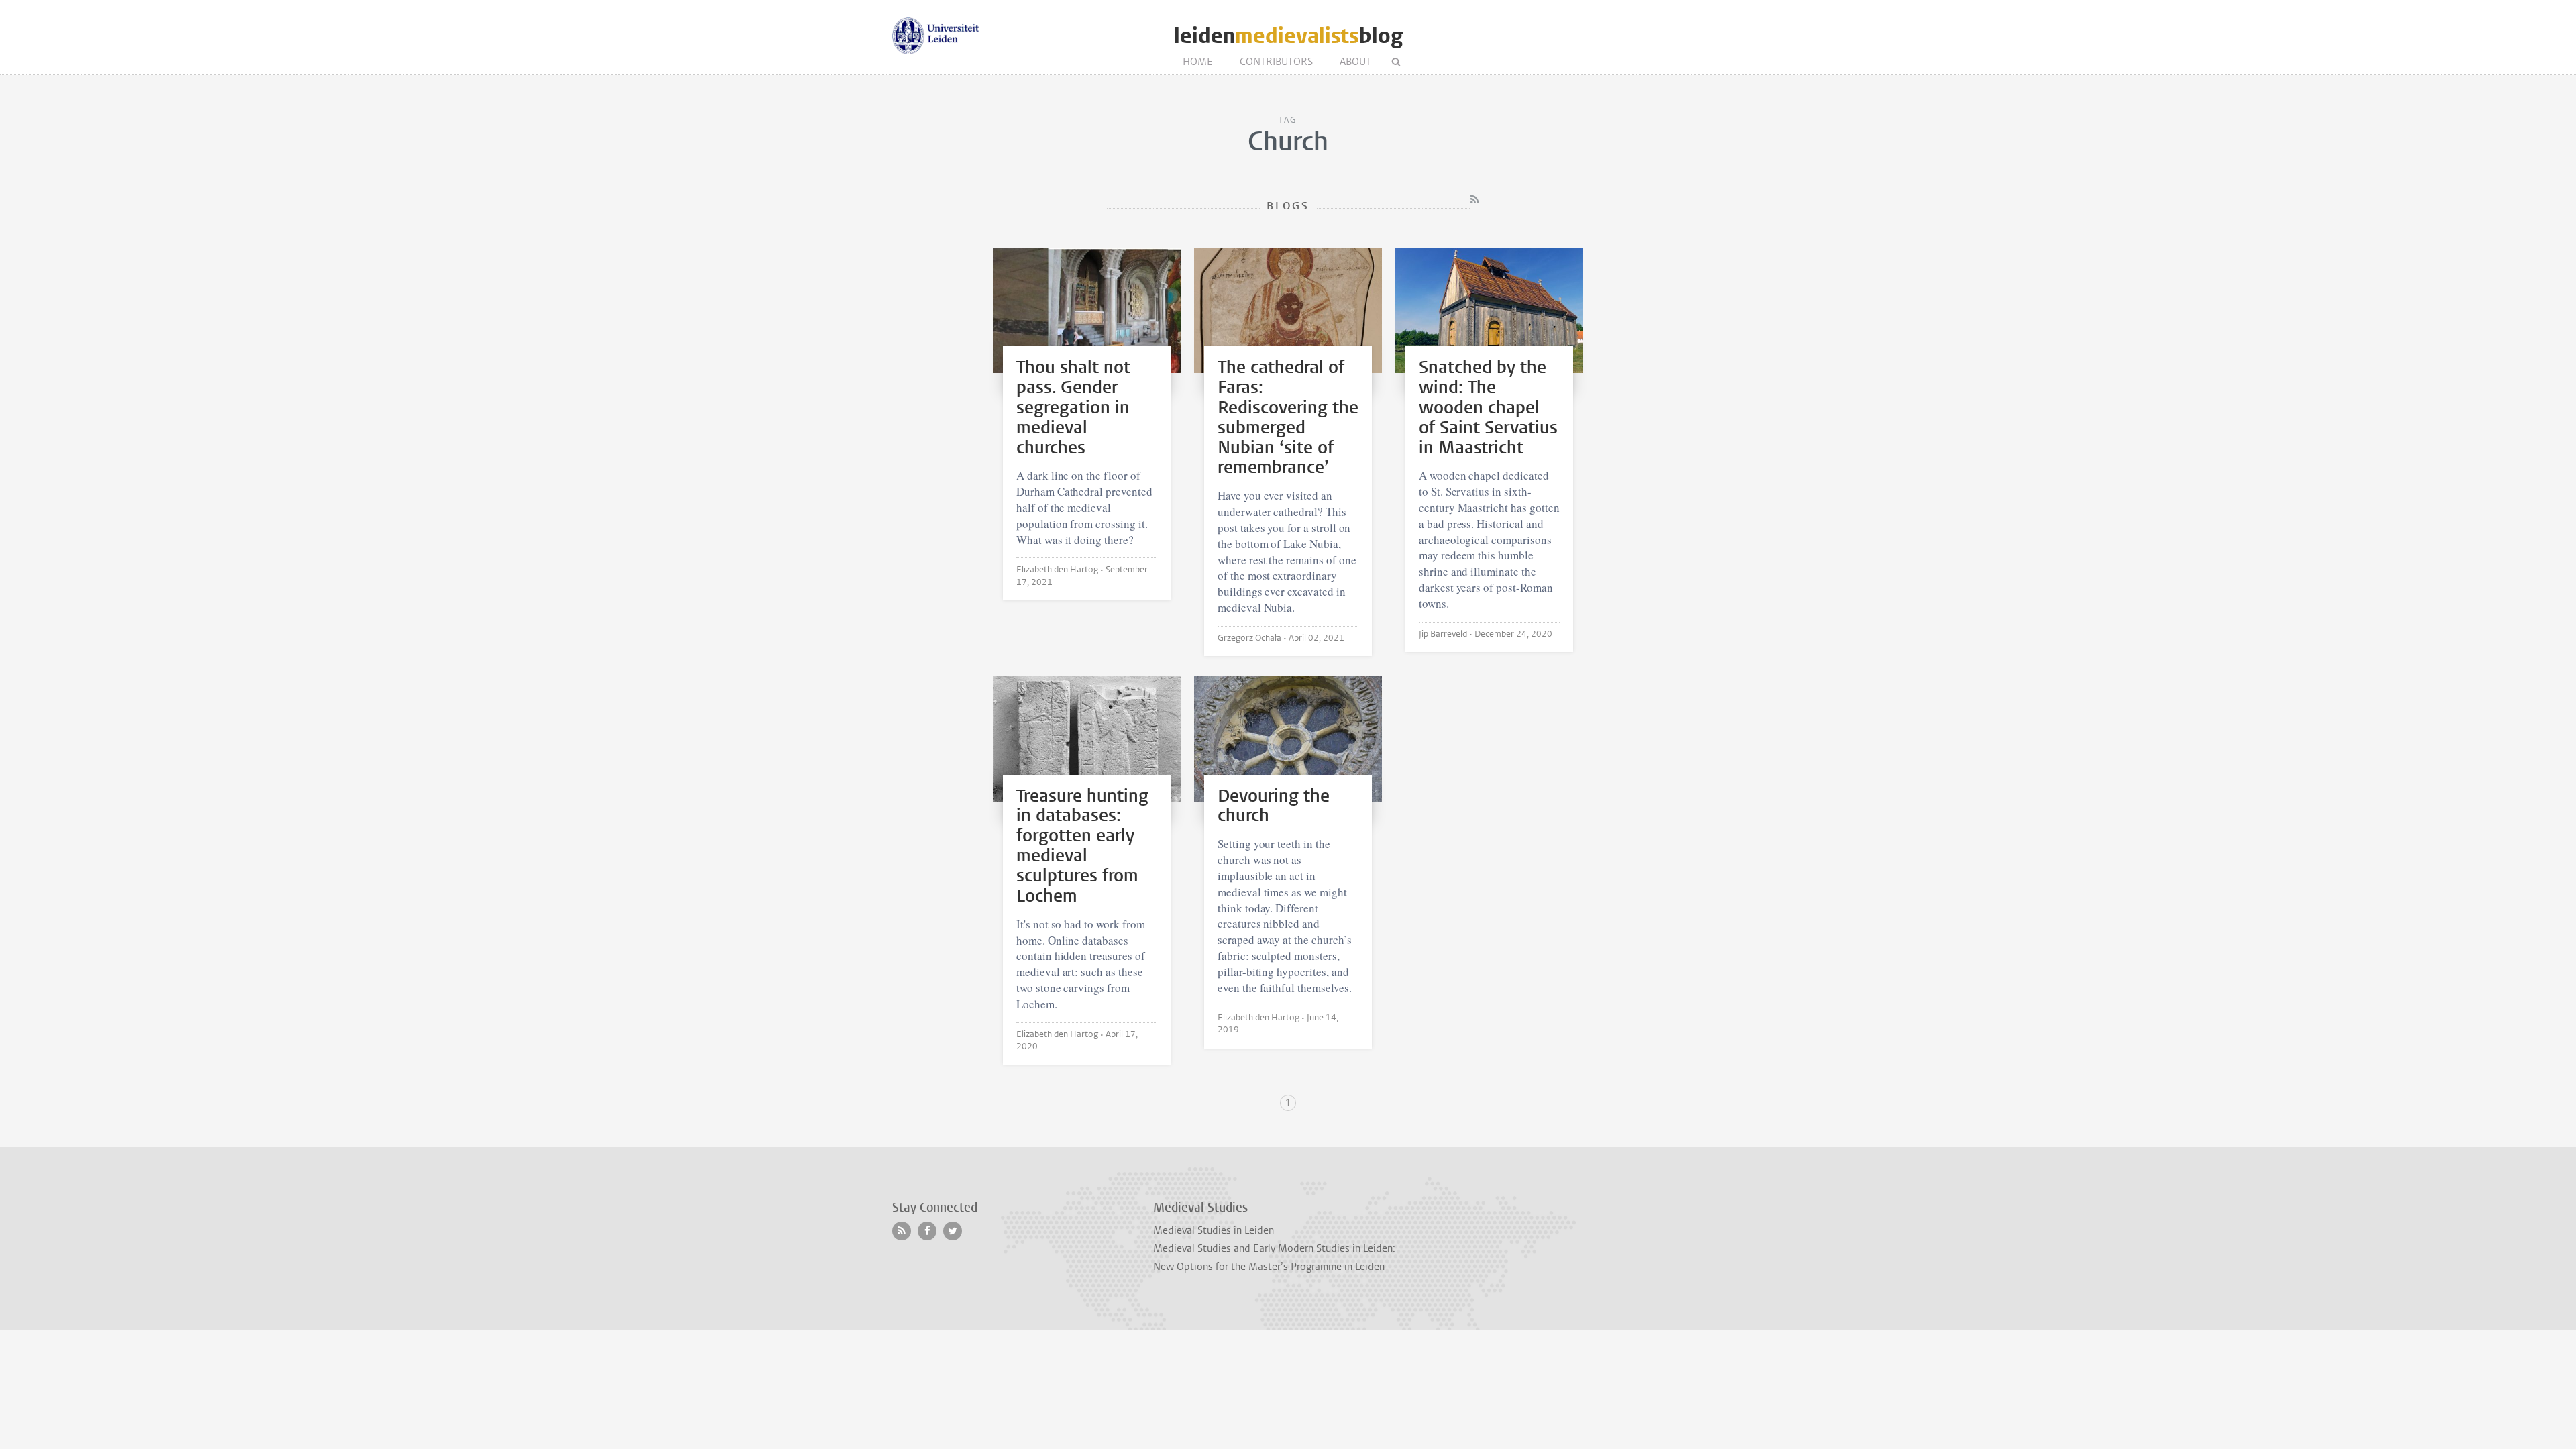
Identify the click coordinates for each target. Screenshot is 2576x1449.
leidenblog (1288, 36)
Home (1198, 62)
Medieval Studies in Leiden (1214, 1230)
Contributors (1276, 62)
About (1355, 62)
